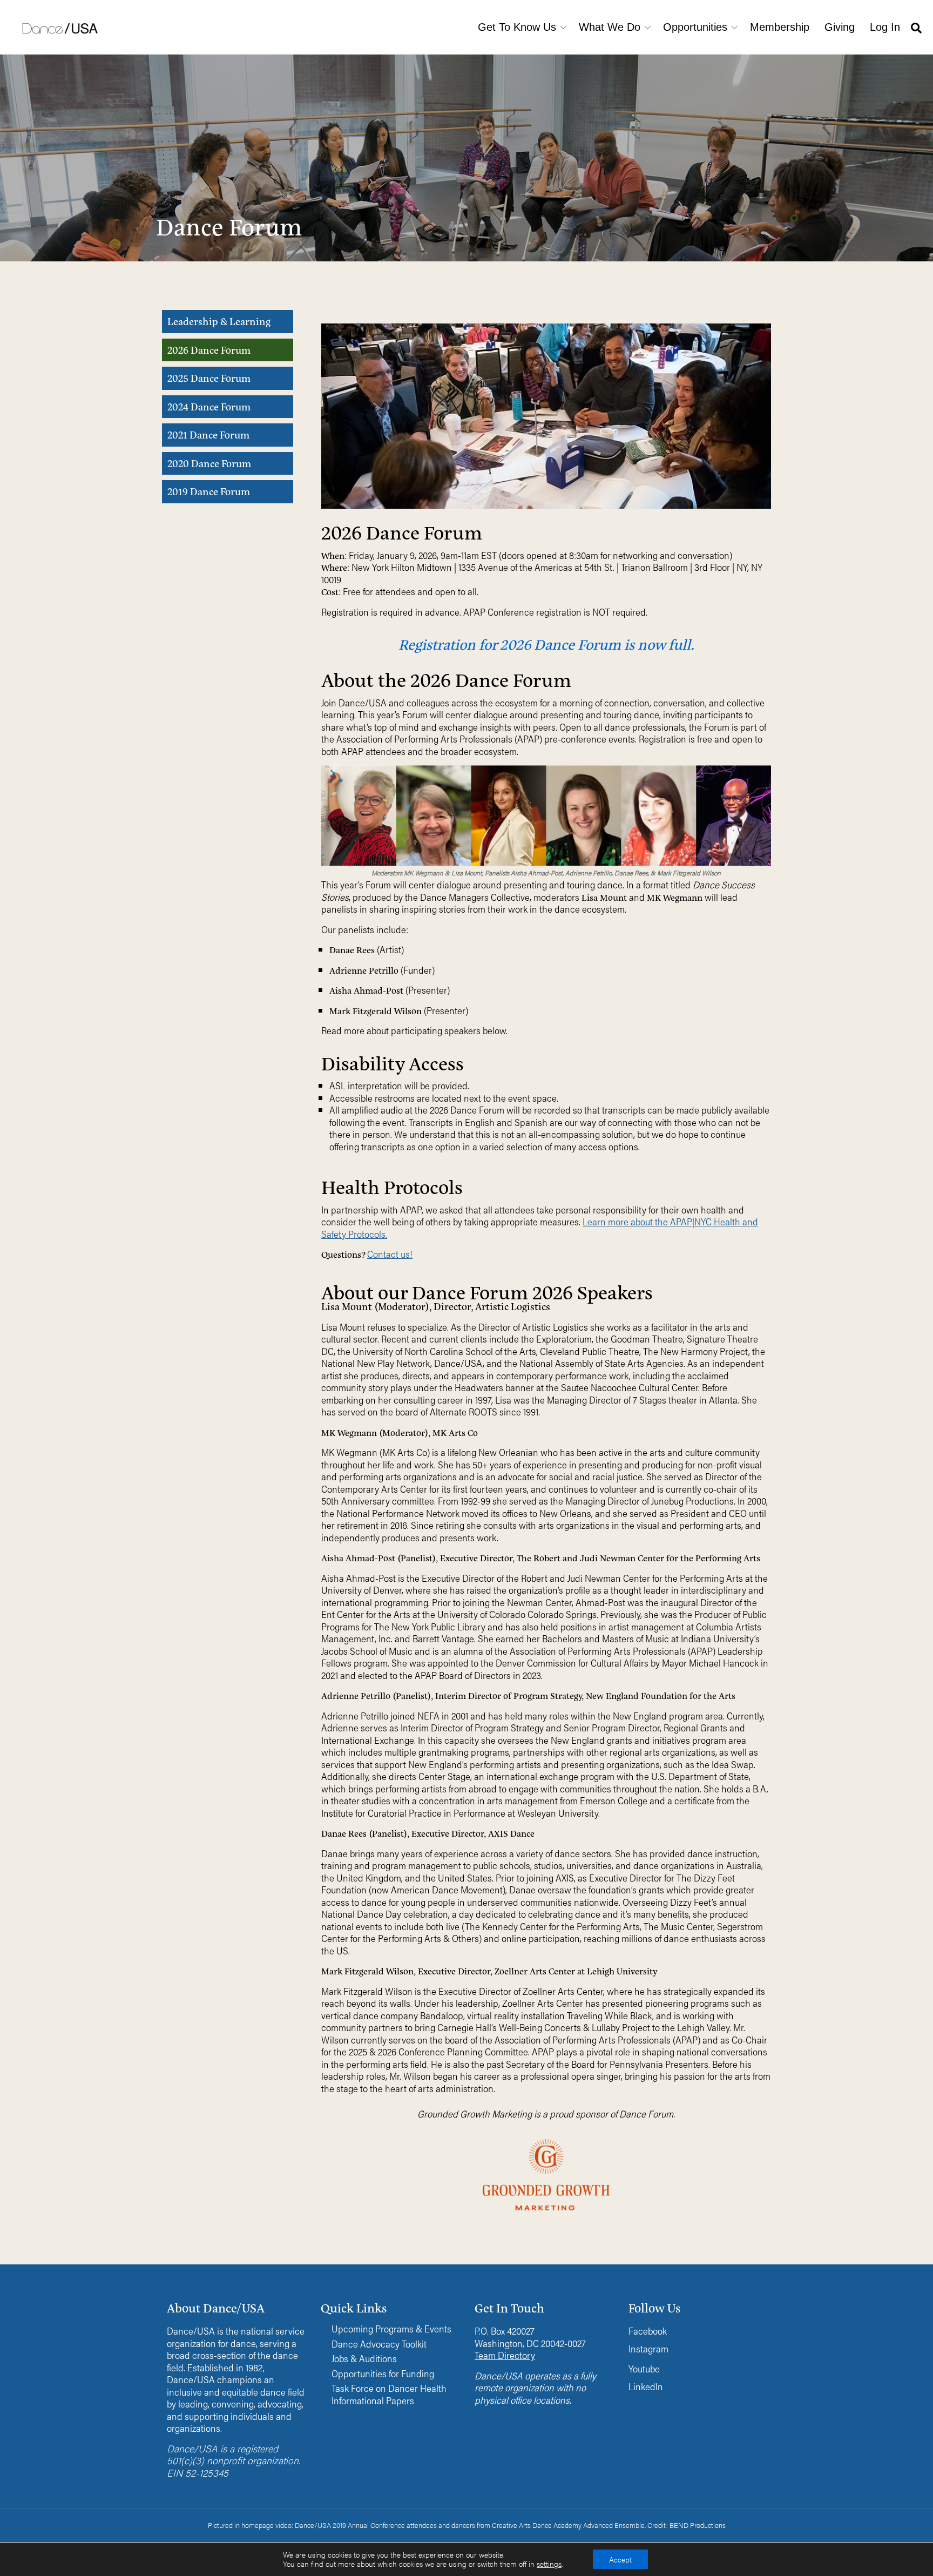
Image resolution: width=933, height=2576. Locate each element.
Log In (885, 27)
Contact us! (390, 1254)
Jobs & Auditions (364, 2359)
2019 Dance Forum (209, 491)
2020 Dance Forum (209, 463)
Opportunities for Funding (383, 2374)
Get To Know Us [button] (517, 27)
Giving (840, 27)
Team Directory (505, 2355)
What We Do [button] (610, 27)
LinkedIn (646, 2386)
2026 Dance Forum (209, 350)
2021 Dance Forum (208, 434)
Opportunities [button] (695, 27)
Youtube (644, 2368)
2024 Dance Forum (209, 406)
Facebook (648, 2331)
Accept (620, 2559)
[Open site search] (916, 27)
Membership (780, 27)
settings (549, 2564)
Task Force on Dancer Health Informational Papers (389, 2394)
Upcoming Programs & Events (391, 2329)
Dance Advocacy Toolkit (379, 2344)
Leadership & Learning (219, 321)
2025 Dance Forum (209, 378)
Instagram (648, 2348)
